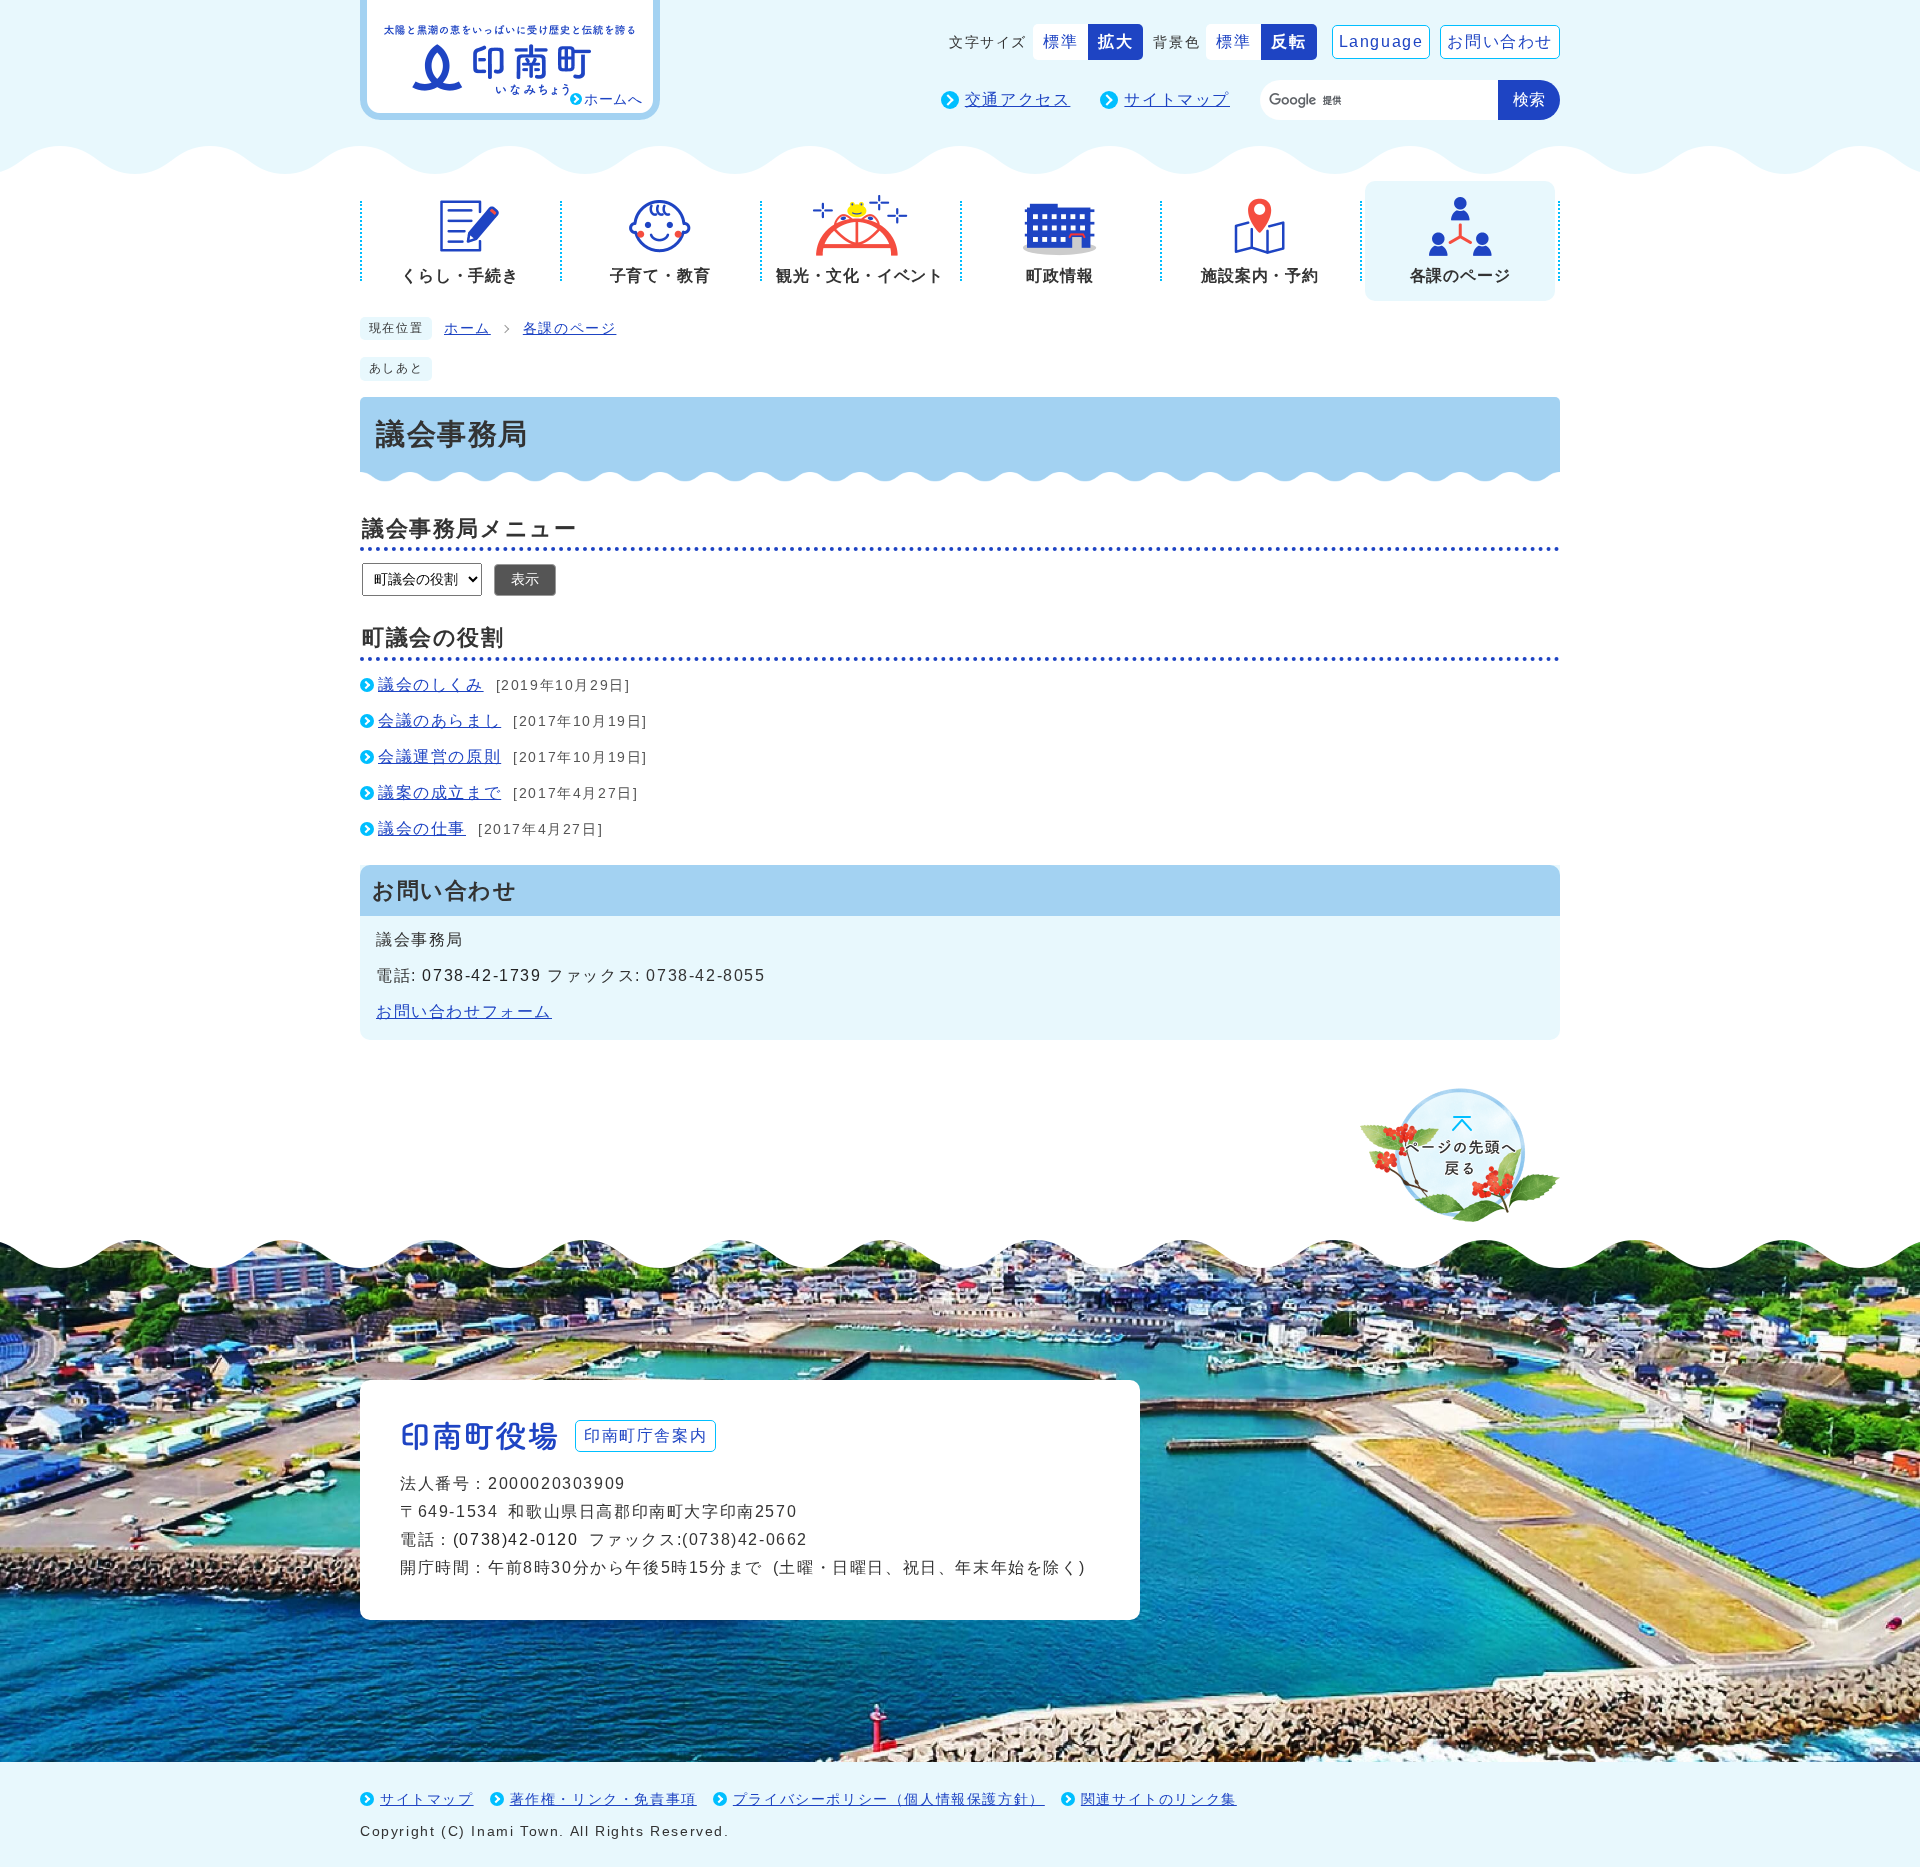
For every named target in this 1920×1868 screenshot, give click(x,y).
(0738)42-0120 (516, 1539)
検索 (1529, 99)
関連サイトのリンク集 (1159, 1799)
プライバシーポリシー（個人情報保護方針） (889, 1799)
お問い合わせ (1500, 41)
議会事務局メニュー (469, 528)
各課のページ (570, 328)
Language (1381, 41)
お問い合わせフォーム (464, 1011)
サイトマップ (1177, 99)
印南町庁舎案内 (645, 1435)
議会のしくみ (431, 684)
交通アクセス (1018, 99)
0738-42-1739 (481, 975)
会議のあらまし (439, 720)
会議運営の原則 (439, 756)
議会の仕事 (422, 828)
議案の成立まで (439, 792)
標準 (1060, 41)
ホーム (467, 328)
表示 (525, 579)
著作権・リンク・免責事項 (603, 1799)
